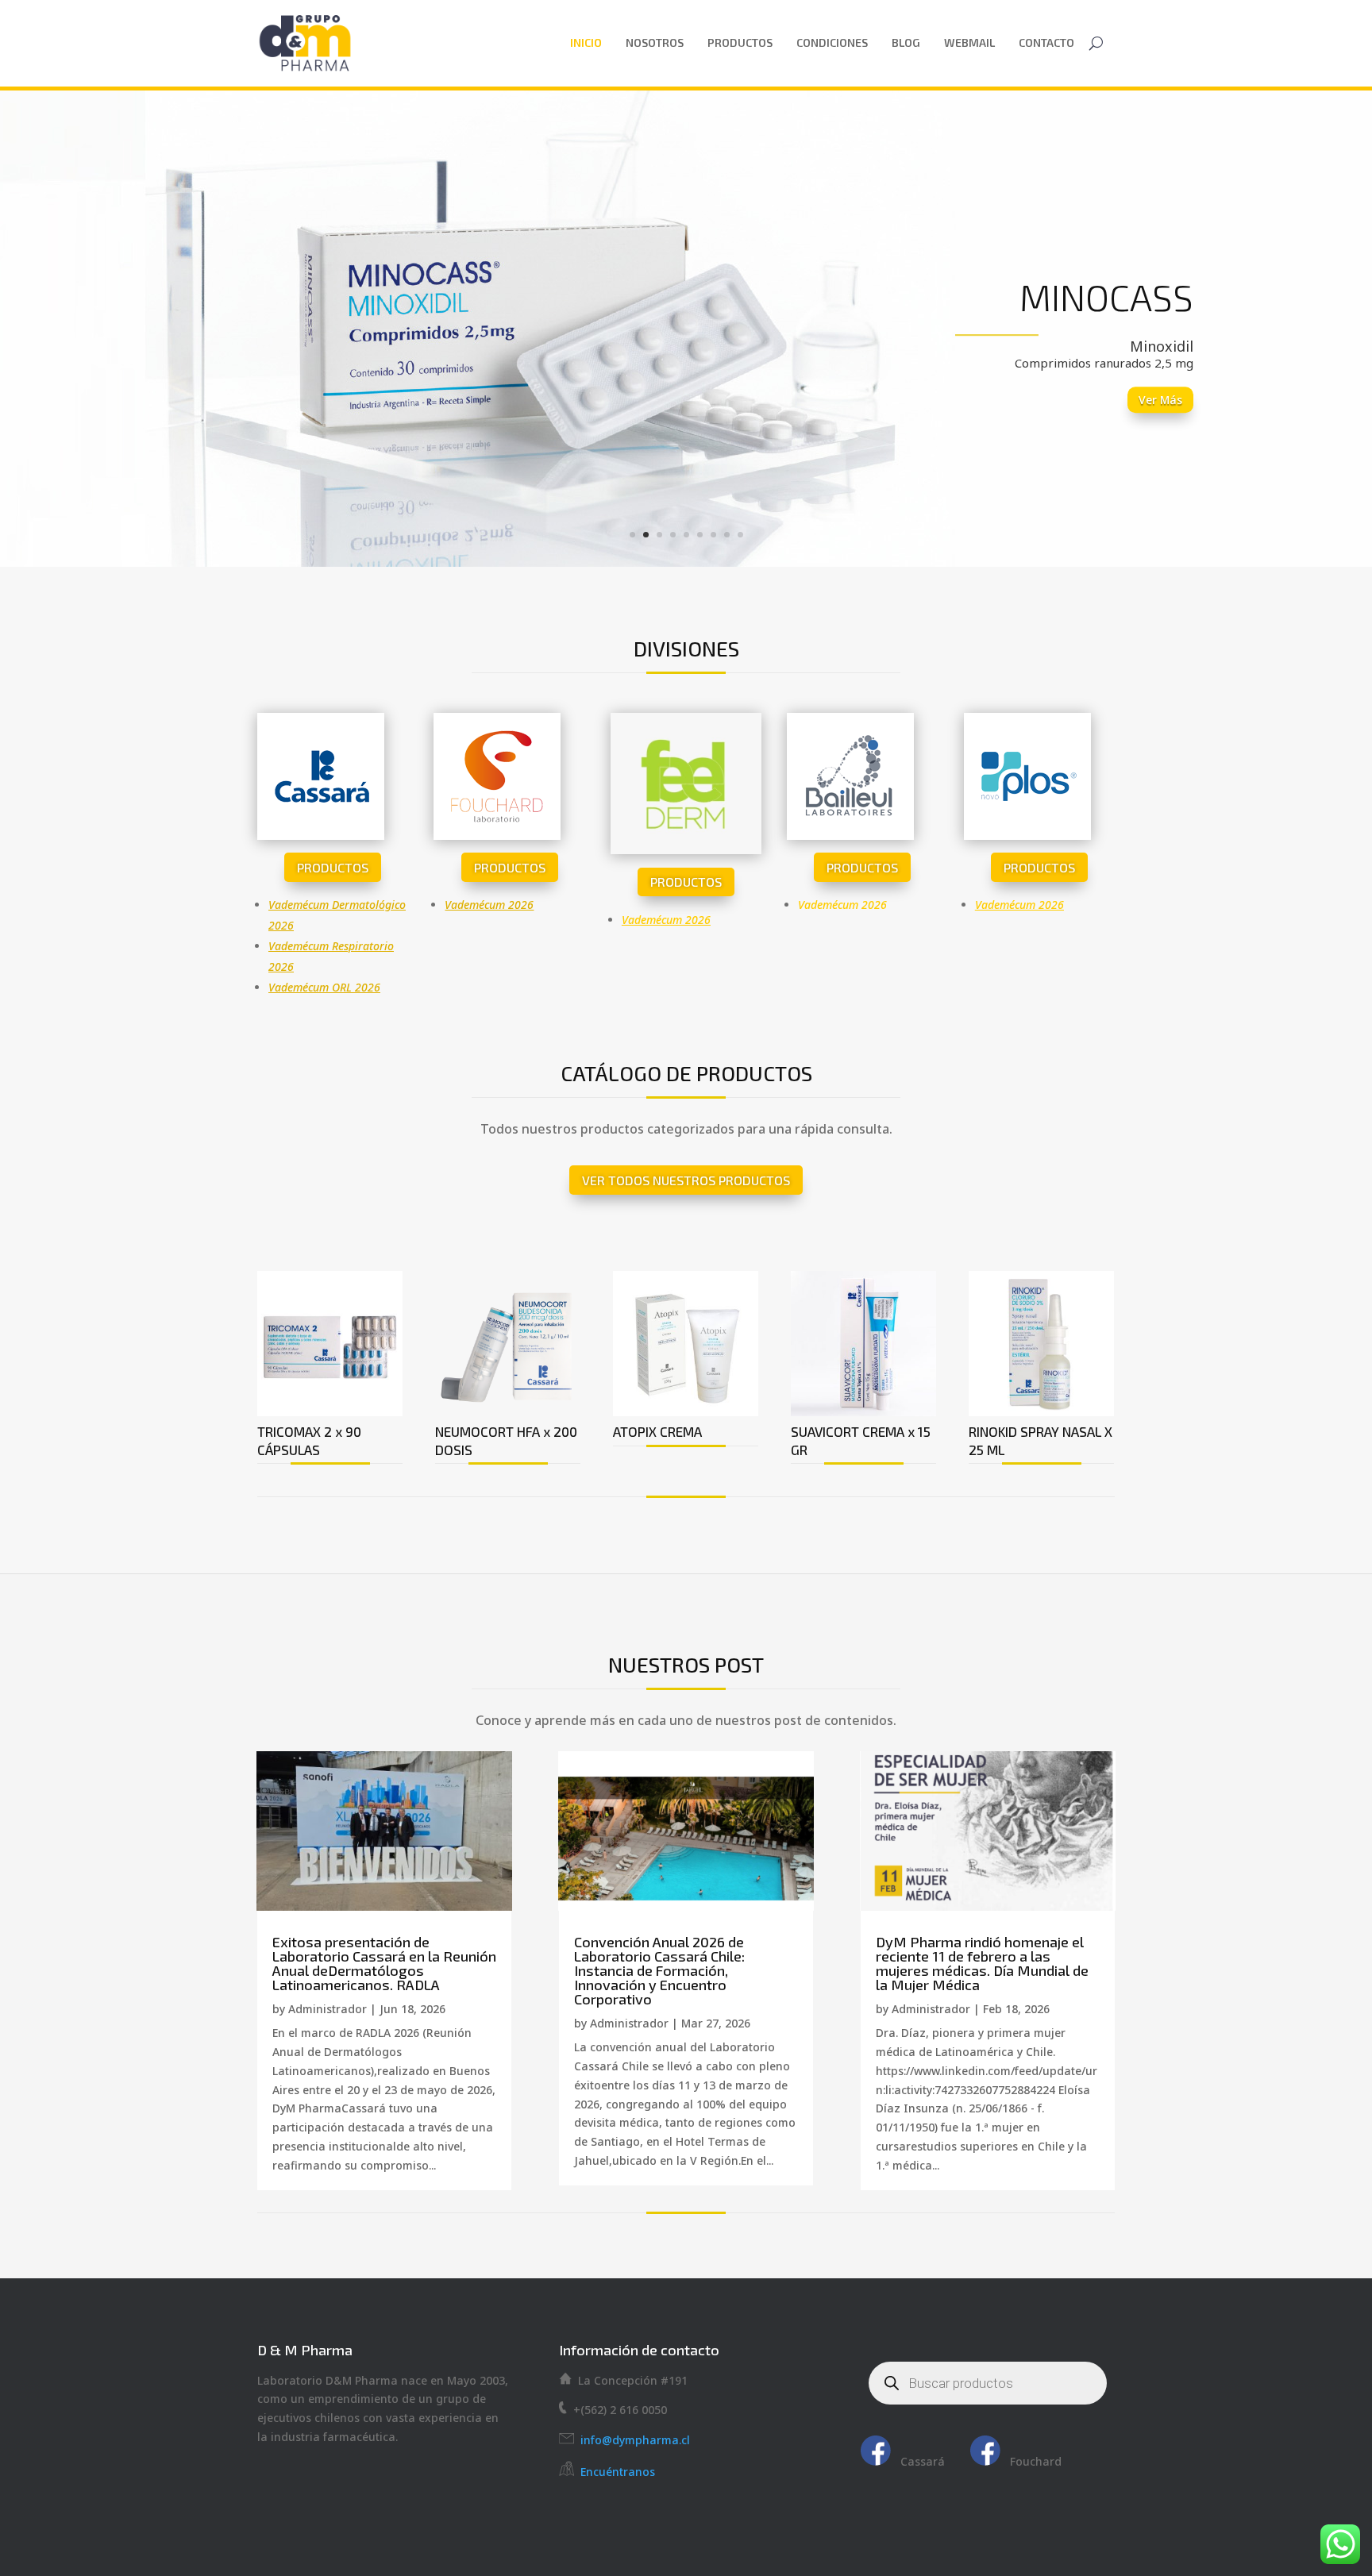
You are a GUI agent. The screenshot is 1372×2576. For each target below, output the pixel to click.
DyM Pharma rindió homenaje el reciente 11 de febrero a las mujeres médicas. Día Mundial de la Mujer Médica (982, 1963)
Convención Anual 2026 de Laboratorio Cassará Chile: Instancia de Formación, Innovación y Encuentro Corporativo (659, 1970)
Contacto (1046, 42)
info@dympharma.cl (632, 2440)
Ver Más (1160, 400)
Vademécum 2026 (489, 905)
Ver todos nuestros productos (686, 1180)
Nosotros (655, 42)
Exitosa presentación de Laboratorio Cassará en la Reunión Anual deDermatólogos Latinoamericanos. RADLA (384, 1963)
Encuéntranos (618, 2472)
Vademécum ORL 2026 (324, 987)
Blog (906, 42)
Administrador (328, 2009)
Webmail (969, 42)
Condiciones (832, 42)
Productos (740, 42)
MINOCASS (1106, 296)
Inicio (586, 42)
